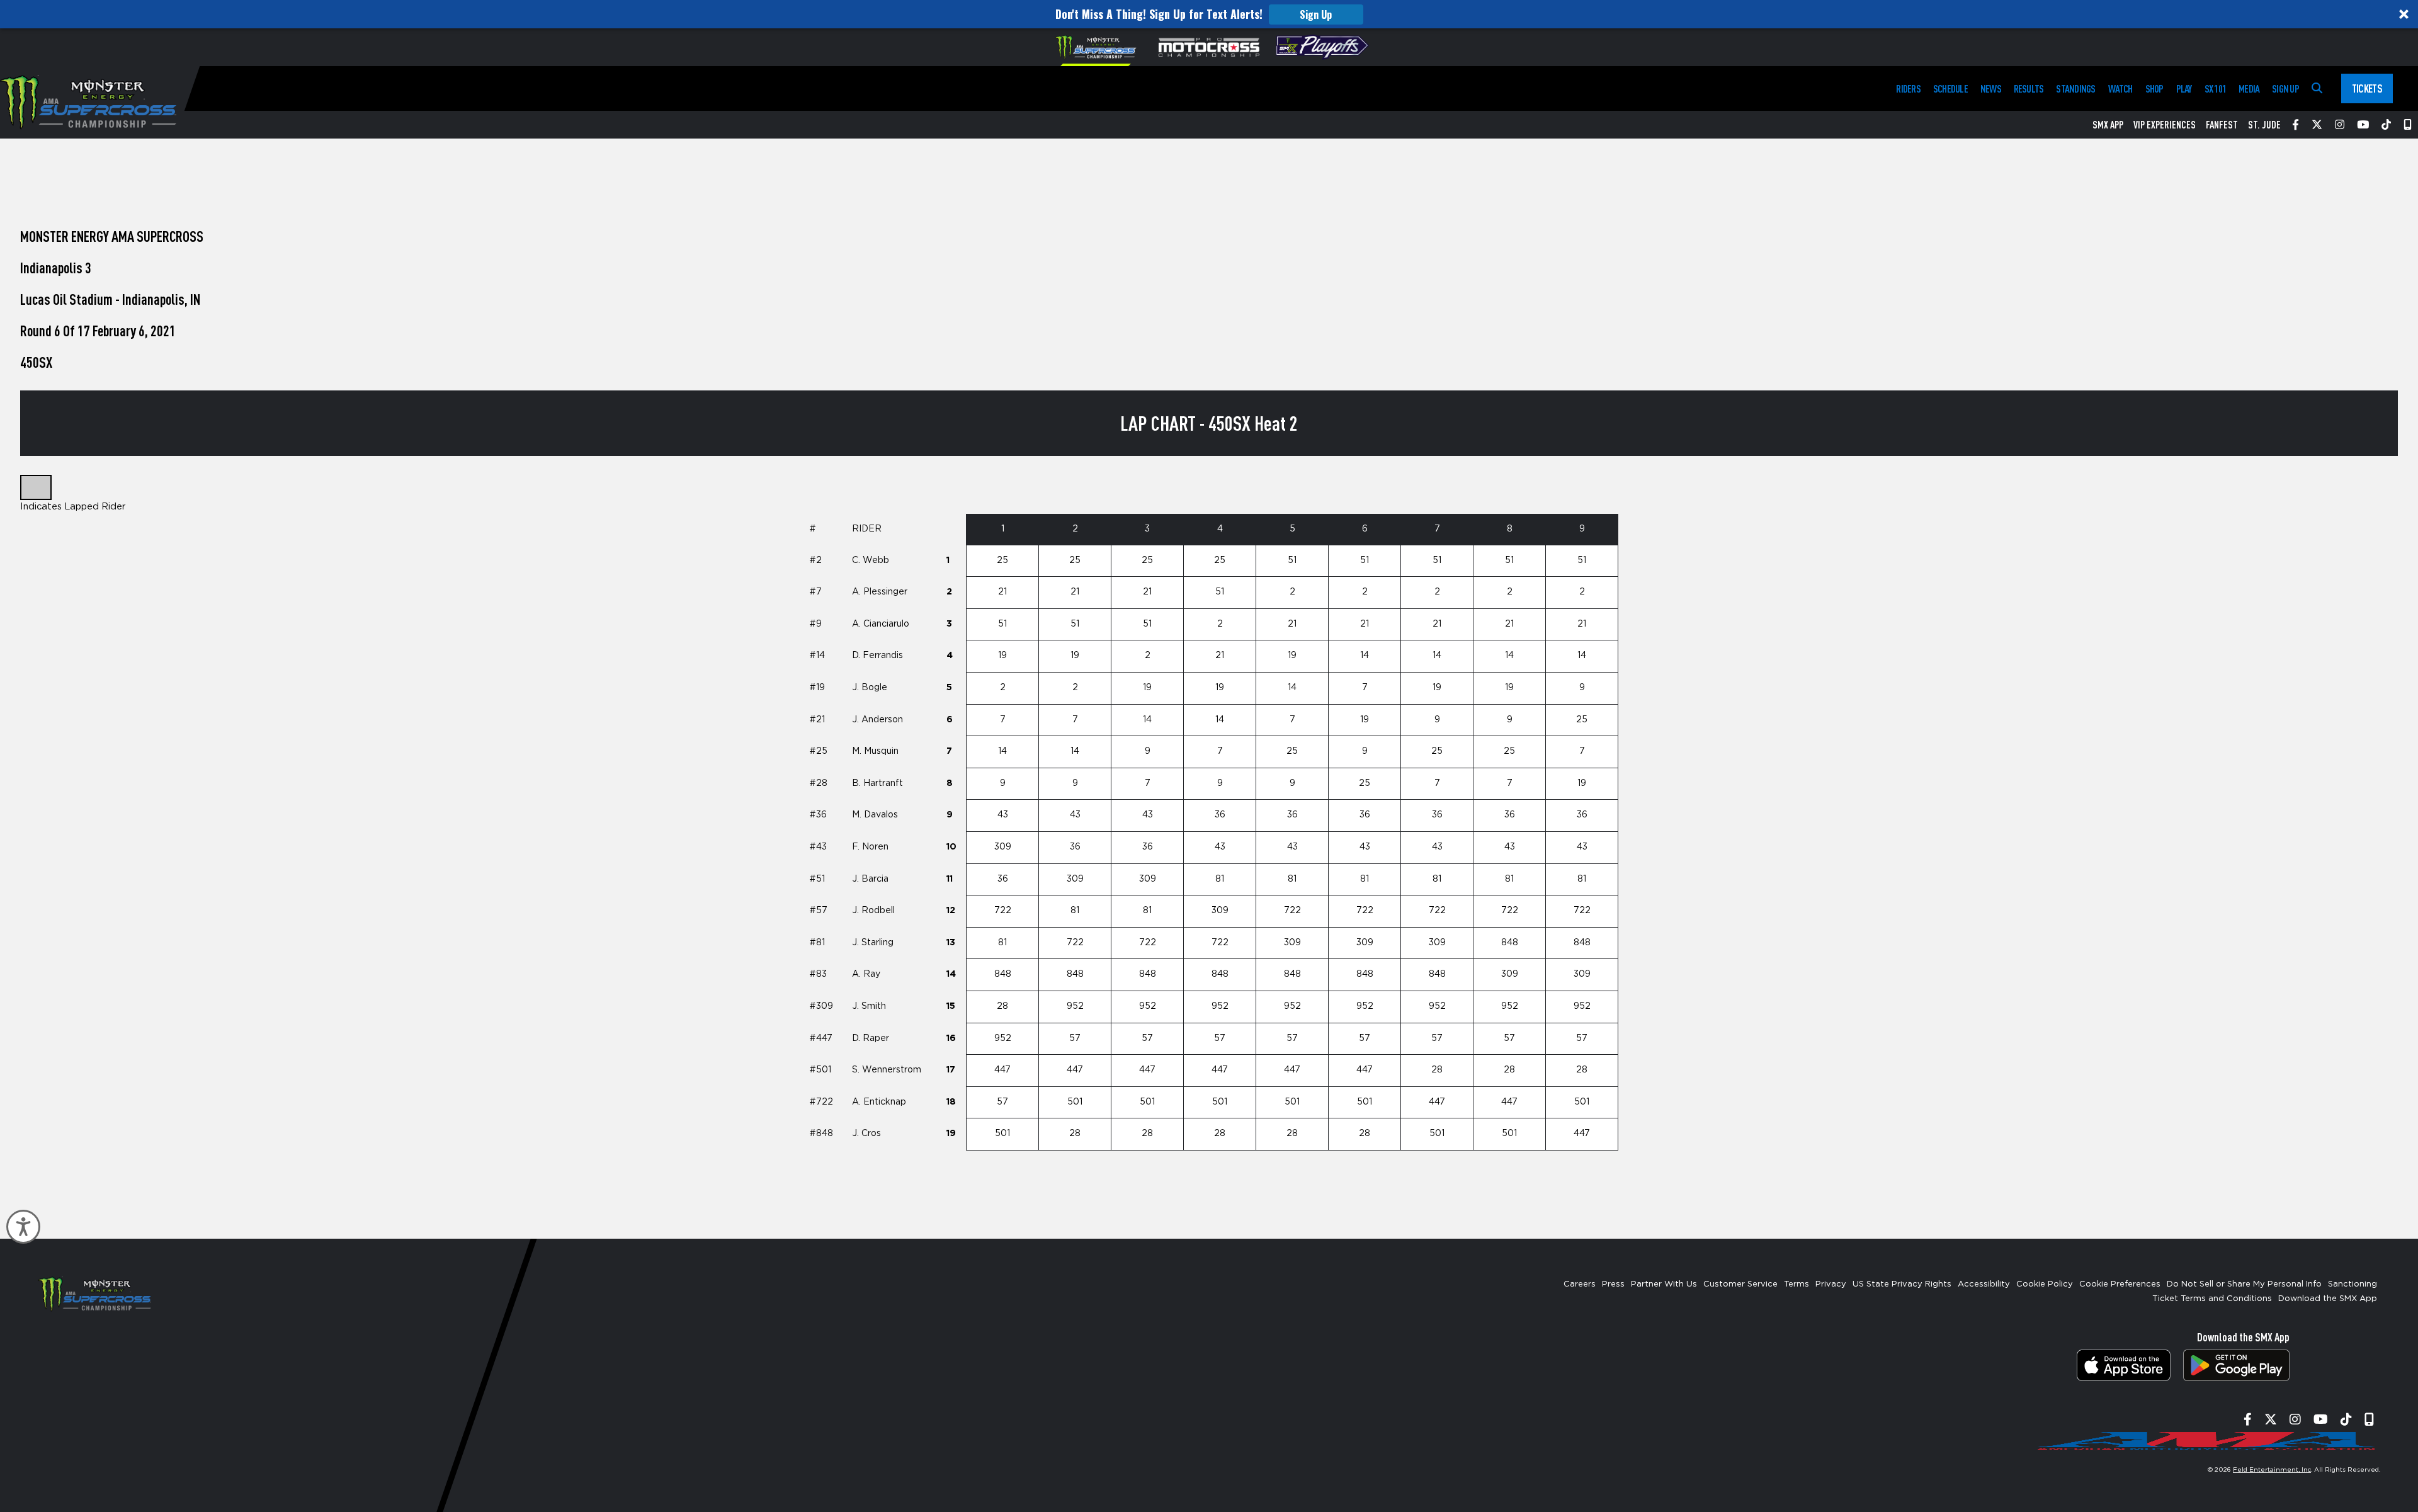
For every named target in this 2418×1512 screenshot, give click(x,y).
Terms (1796, 1284)
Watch (2120, 88)
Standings (2075, 88)
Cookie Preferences (2120, 1284)
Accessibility (1984, 1284)
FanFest (2222, 125)
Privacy (1831, 1284)
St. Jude (2264, 125)
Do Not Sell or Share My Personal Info (2244, 1284)
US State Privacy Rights (1902, 1284)
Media (2249, 88)
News (1991, 88)
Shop (2154, 88)
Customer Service (1740, 1284)
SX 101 (2215, 88)
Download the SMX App (2328, 1299)
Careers (1580, 1284)
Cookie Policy (2045, 1284)
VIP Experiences (2165, 125)
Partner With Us (1664, 1284)
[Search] (2317, 88)
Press (1613, 1284)
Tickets (2367, 88)
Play (2184, 88)
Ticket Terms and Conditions (2212, 1299)
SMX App (2108, 125)
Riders (1908, 88)
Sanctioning (2353, 1284)
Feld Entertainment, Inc (2272, 1470)
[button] (1209, 14)
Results (2029, 88)
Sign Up (1316, 14)
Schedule (1950, 88)
